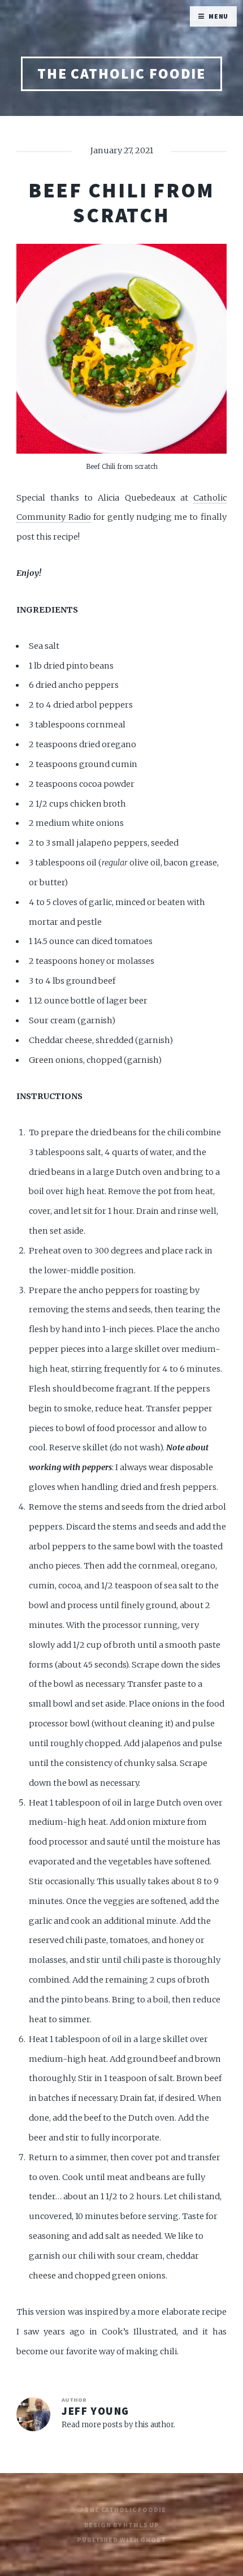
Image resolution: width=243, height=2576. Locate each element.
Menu (219, 16)
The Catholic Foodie (122, 74)
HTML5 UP (141, 2525)
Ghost (153, 2540)
